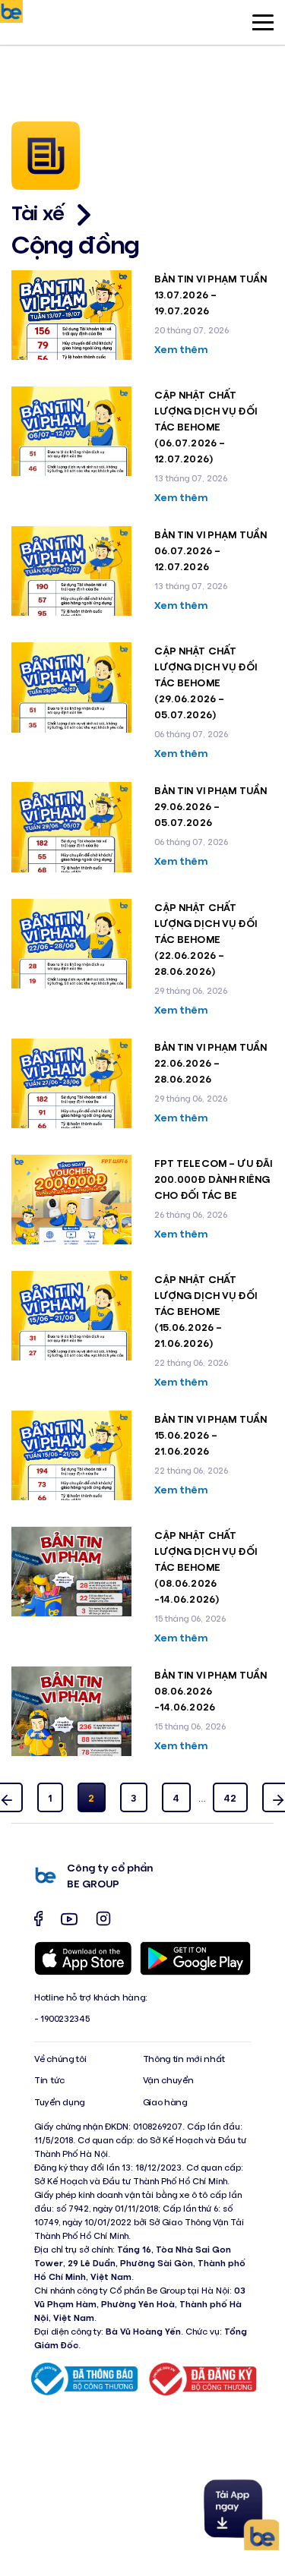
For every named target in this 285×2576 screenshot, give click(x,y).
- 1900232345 (62, 2018)
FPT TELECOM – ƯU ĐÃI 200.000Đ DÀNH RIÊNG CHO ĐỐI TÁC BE (214, 1179)
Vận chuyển (168, 2080)
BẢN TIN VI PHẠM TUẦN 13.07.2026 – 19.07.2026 (211, 294)
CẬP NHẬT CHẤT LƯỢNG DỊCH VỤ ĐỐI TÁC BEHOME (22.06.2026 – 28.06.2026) (206, 939)
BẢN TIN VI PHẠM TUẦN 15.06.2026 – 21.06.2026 (211, 1435)
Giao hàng (165, 2102)
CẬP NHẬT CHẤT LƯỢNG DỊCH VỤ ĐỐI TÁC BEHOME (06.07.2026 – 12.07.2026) (206, 426)
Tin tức (49, 2080)
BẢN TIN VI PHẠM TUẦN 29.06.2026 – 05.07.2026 (211, 806)
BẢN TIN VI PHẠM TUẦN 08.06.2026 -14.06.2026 (211, 1690)
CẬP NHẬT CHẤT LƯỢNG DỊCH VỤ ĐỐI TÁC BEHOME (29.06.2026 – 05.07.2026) (206, 682)
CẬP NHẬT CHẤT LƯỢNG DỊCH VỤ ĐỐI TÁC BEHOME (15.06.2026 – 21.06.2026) (206, 1311)
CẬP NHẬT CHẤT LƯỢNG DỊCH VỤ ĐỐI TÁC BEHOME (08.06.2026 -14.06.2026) (206, 1567)
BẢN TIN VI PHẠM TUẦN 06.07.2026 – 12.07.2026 (211, 550)
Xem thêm (181, 349)
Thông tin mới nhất (184, 2059)
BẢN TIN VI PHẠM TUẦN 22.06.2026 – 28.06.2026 (211, 1063)
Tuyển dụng (59, 2102)
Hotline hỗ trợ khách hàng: (90, 1997)
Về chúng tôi (60, 2059)
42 (230, 1797)
